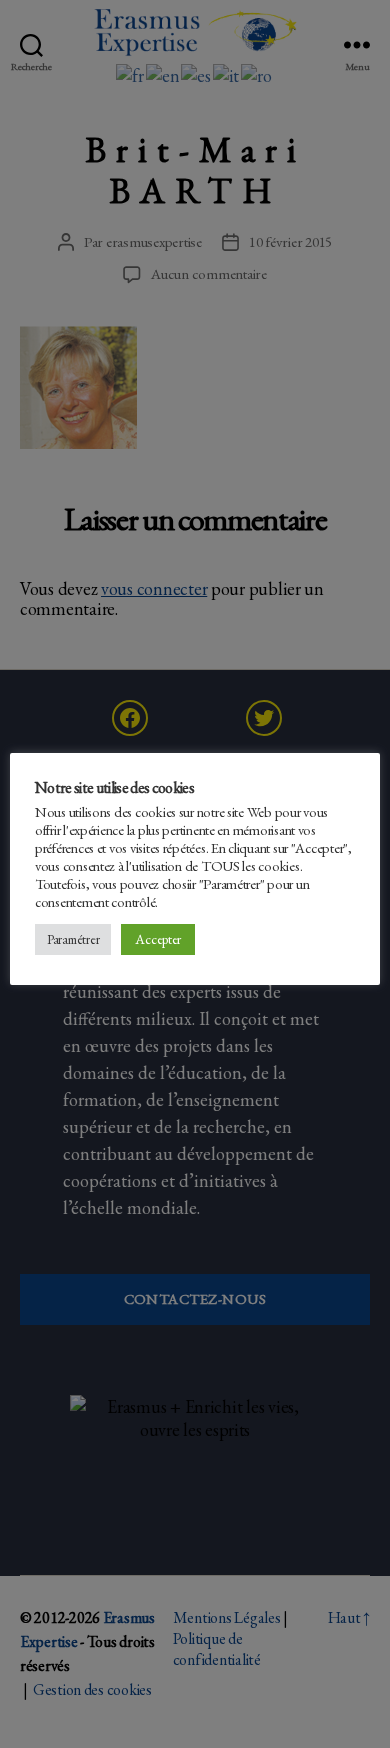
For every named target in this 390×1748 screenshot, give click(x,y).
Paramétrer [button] (73, 939)
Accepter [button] (158, 939)
